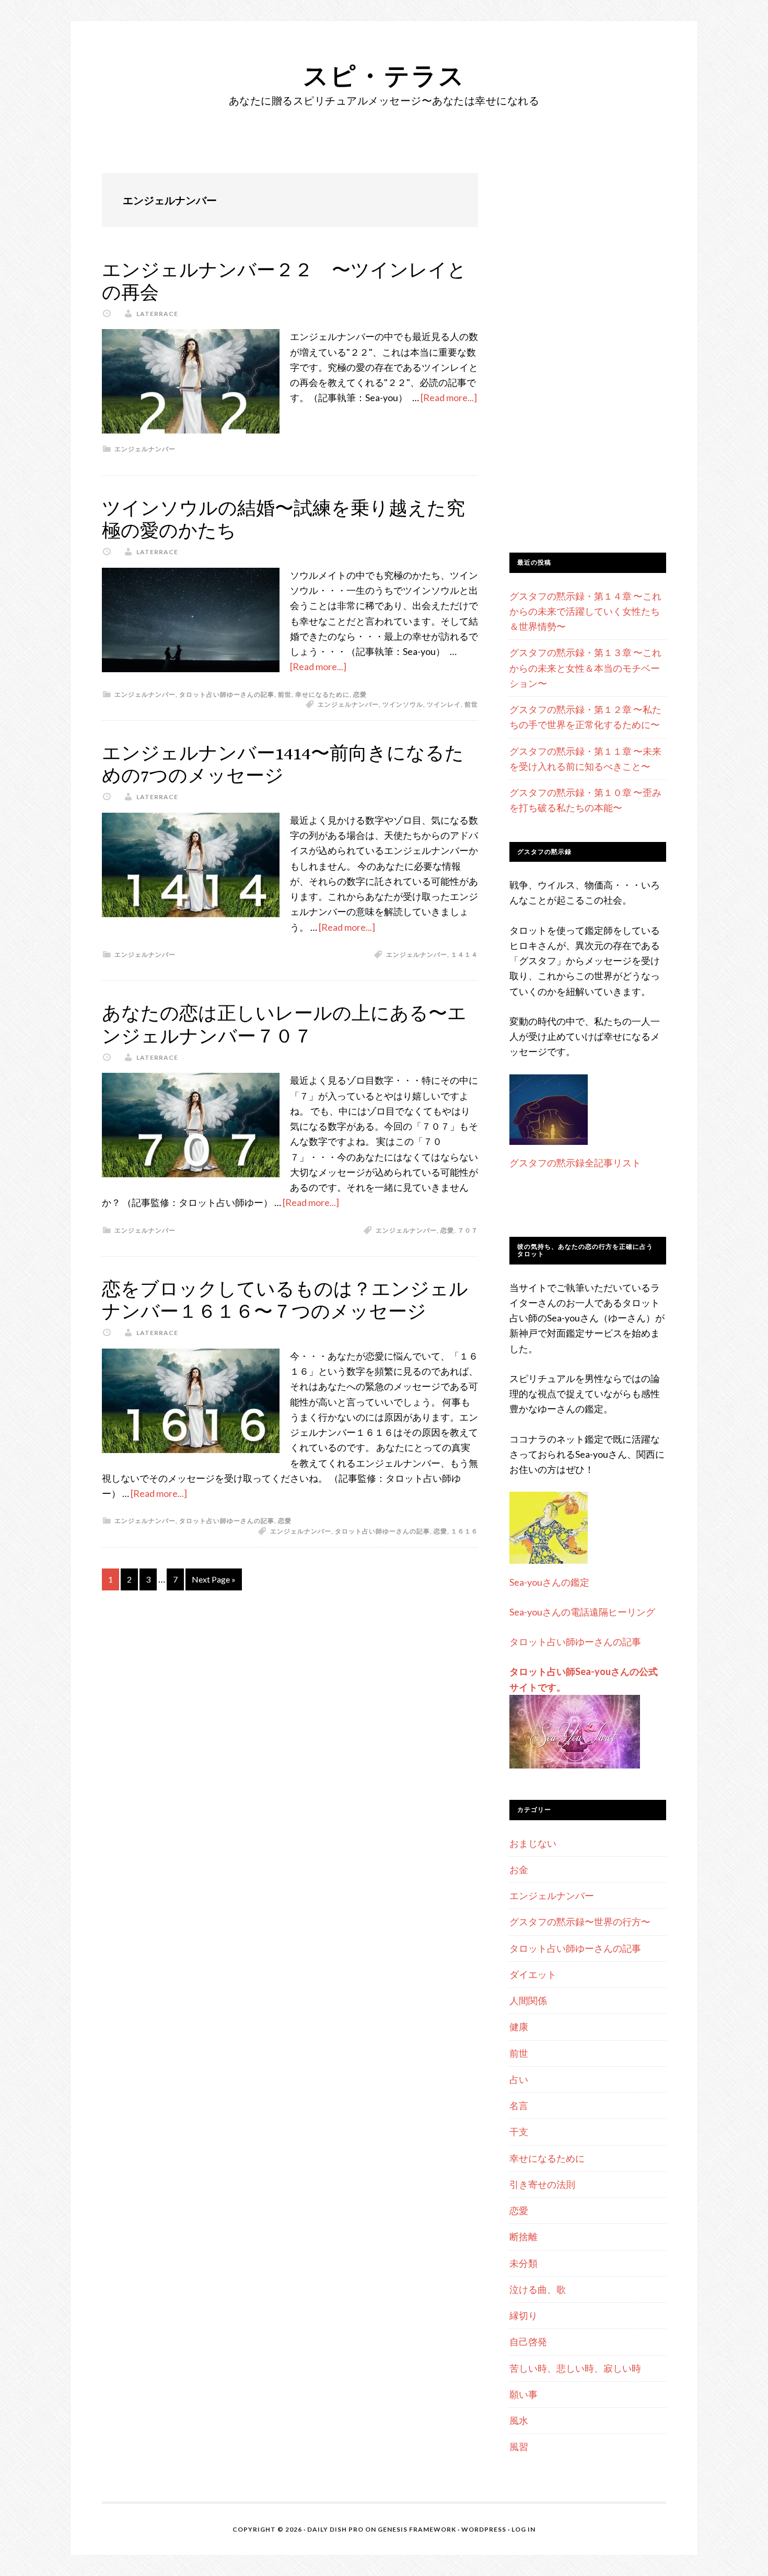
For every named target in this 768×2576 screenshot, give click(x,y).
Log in (523, 2529)
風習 (519, 2446)
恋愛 (360, 694)
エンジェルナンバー (145, 449)
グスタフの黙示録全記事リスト (575, 1163)
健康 (519, 2027)
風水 (519, 2420)
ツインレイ (444, 704)
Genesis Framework (417, 2529)
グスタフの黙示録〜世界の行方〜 (580, 1922)
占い (519, 2079)
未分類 (523, 2263)
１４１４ (464, 955)
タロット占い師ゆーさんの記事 (227, 694)
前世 (285, 694)
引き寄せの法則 (542, 2184)
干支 (519, 2132)
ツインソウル (403, 704)
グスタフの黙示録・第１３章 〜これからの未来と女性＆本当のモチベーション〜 (585, 668)
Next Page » (214, 1579)
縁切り (523, 2315)
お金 (519, 1869)
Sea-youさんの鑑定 (549, 1582)
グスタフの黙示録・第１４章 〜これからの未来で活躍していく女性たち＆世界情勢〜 (585, 611)
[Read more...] (449, 397)
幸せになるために (322, 694)
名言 (519, 2105)
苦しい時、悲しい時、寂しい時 (575, 2368)
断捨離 (523, 2237)
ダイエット (533, 1974)
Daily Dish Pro (335, 2529)
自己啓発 (528, 2341)
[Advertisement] (588, 360)
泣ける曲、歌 (538, 2289)
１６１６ (464, 1531)
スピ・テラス (384, 75)
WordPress (484, 2529)
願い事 (523, 2394)
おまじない (533, 1843)
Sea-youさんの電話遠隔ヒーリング (582, 1612)
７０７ (468, 1230)
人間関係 (528, 2000)
